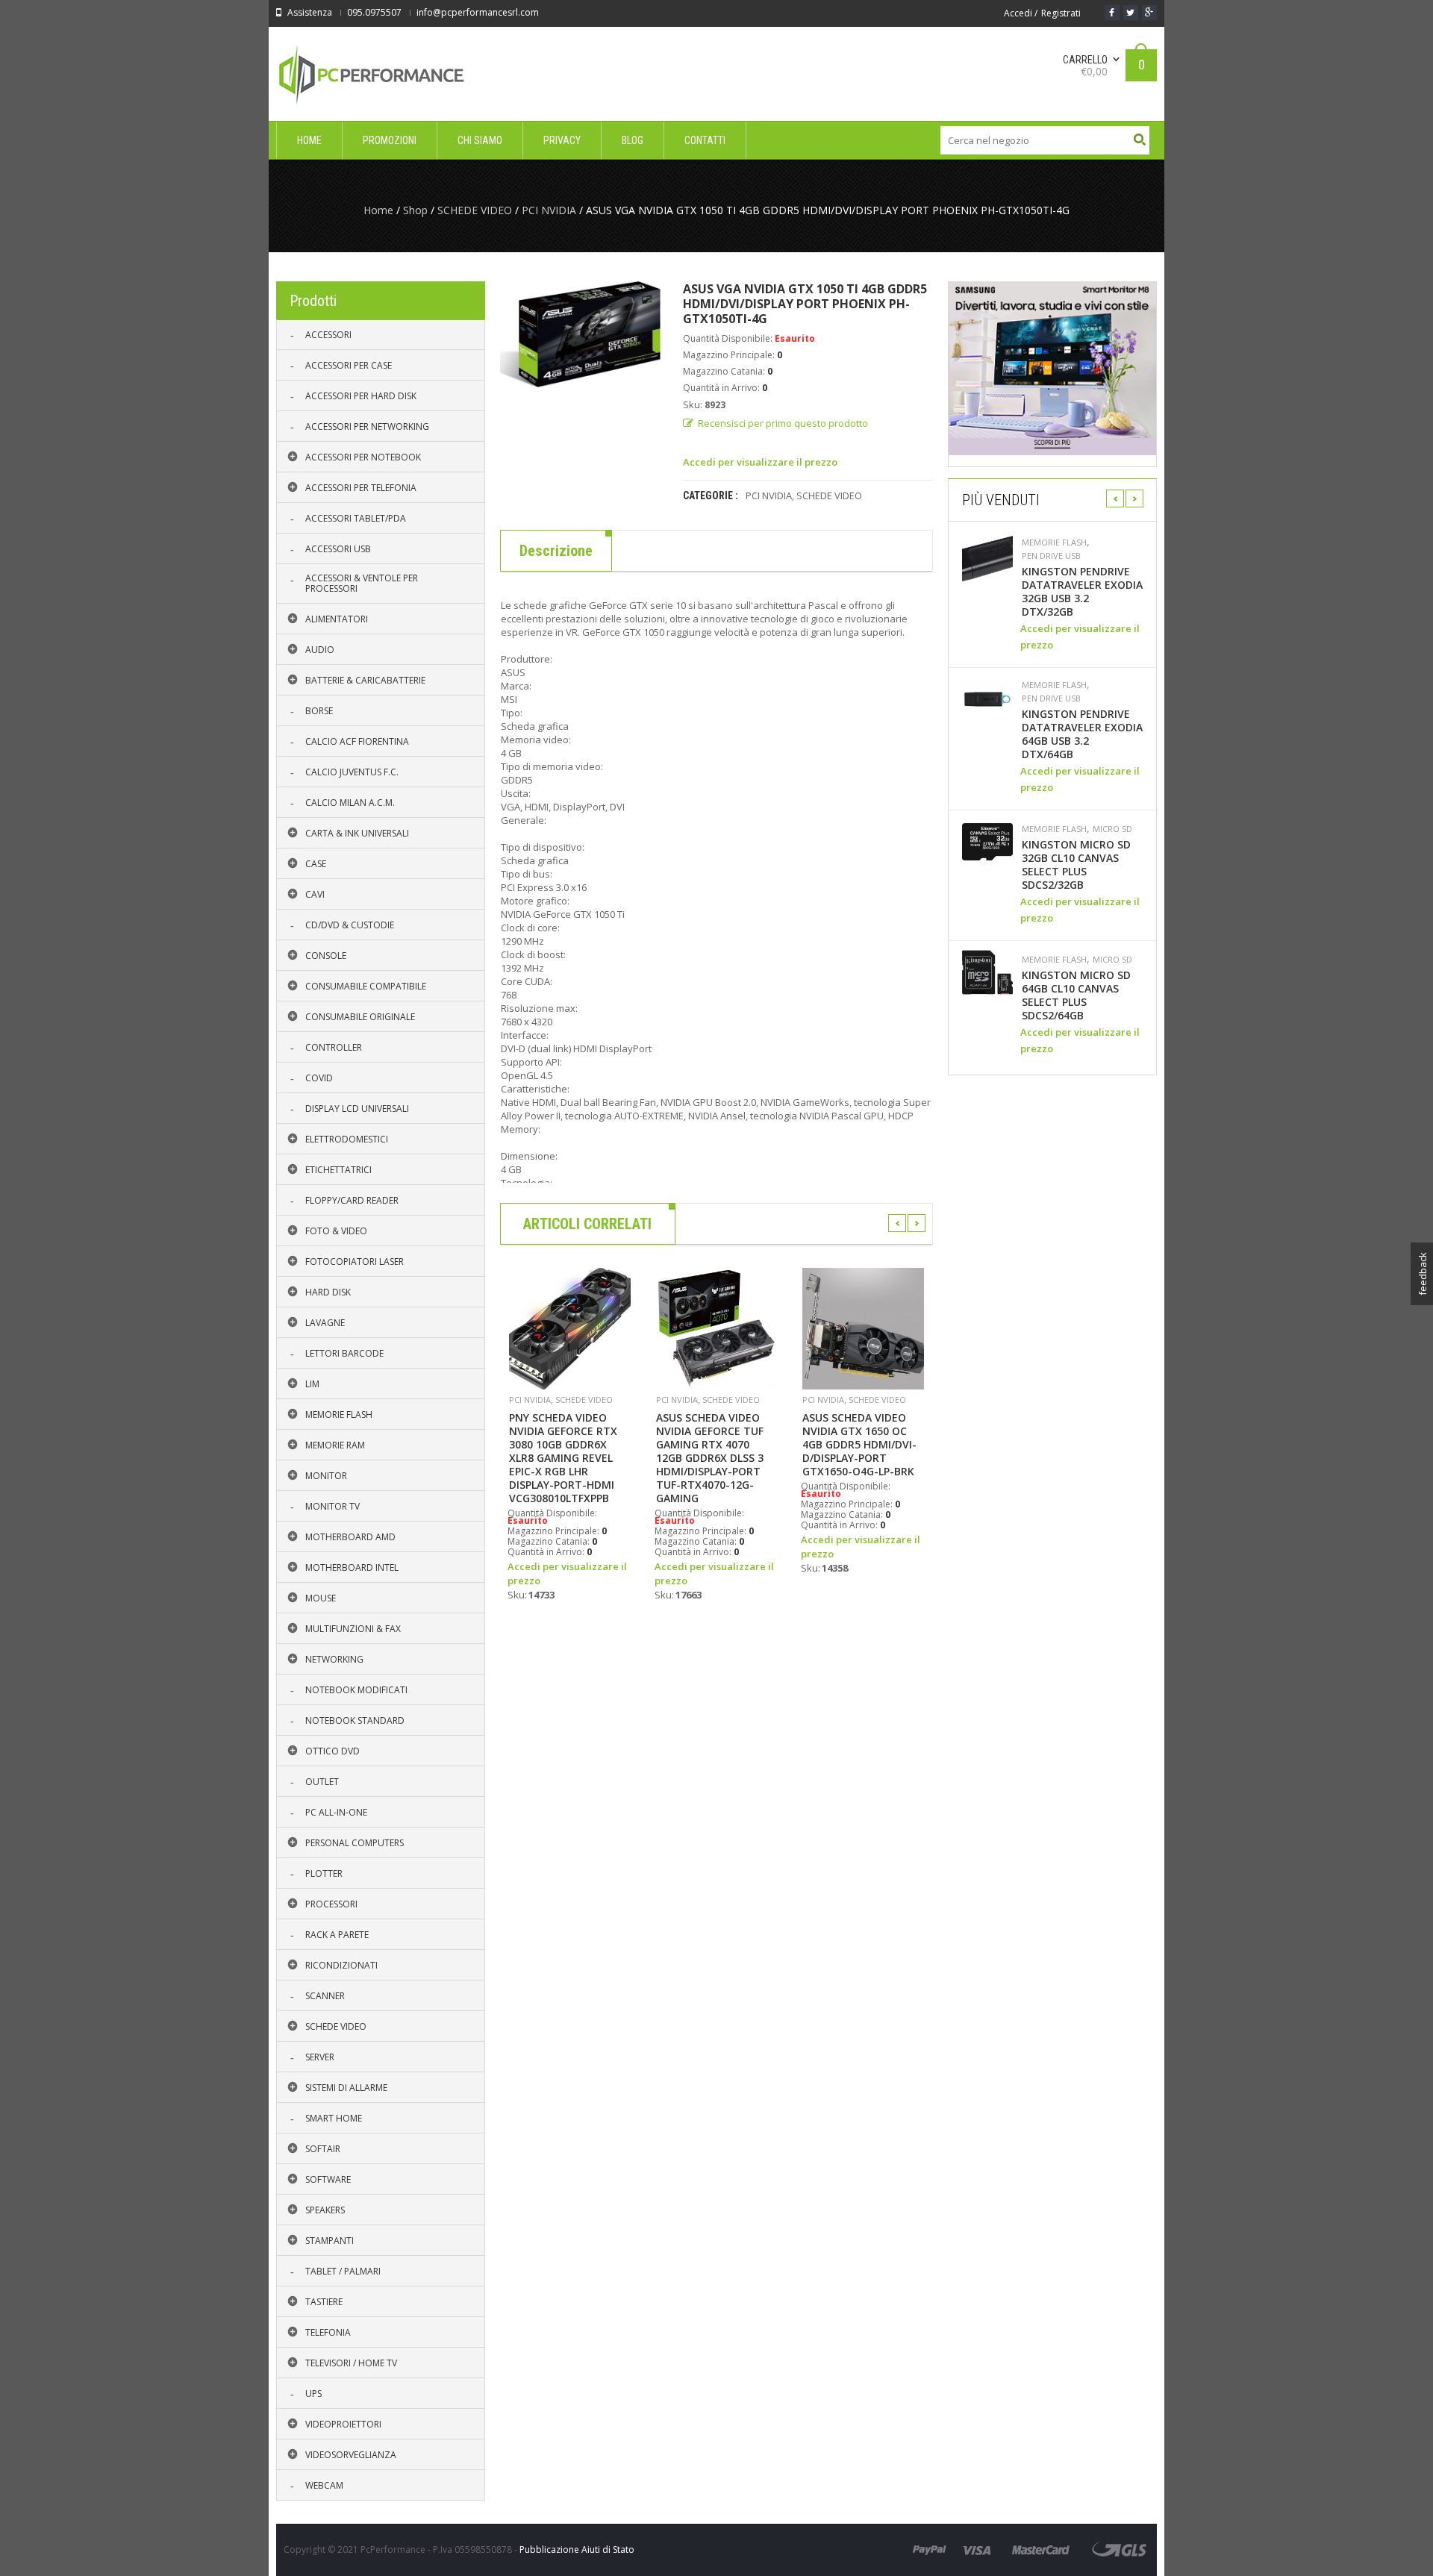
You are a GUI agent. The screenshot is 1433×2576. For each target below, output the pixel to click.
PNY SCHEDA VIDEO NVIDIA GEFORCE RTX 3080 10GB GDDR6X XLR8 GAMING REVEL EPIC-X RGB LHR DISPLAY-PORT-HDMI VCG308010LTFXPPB (563, 1458)
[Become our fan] (1112, 13)
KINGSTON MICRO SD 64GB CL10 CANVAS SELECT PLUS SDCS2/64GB (1076, 995)
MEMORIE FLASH (1054, 543)
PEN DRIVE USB (1051, 556)
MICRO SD (1112, 829)
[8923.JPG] (580, 334)
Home (378, 210)
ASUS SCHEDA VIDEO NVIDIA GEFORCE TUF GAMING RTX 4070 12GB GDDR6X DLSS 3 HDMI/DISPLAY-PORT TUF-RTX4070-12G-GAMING (710, 1458)
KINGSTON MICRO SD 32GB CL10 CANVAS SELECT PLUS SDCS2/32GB (1076, 865)
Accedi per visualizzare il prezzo (760, 462)
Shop (415, 210)
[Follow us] (1131, 13)
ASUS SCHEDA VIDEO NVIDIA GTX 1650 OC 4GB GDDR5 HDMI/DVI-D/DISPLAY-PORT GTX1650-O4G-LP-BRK (859, 1445)
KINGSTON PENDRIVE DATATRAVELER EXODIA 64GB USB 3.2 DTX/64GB (1082, 734)
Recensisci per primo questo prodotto (783, 423)
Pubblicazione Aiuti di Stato (577, 2550)
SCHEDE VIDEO (475, 210)
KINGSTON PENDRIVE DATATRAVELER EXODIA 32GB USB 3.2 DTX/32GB (1082, 592)
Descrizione (556, 551)
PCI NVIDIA (549, 210)
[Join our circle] (1149, 13)
